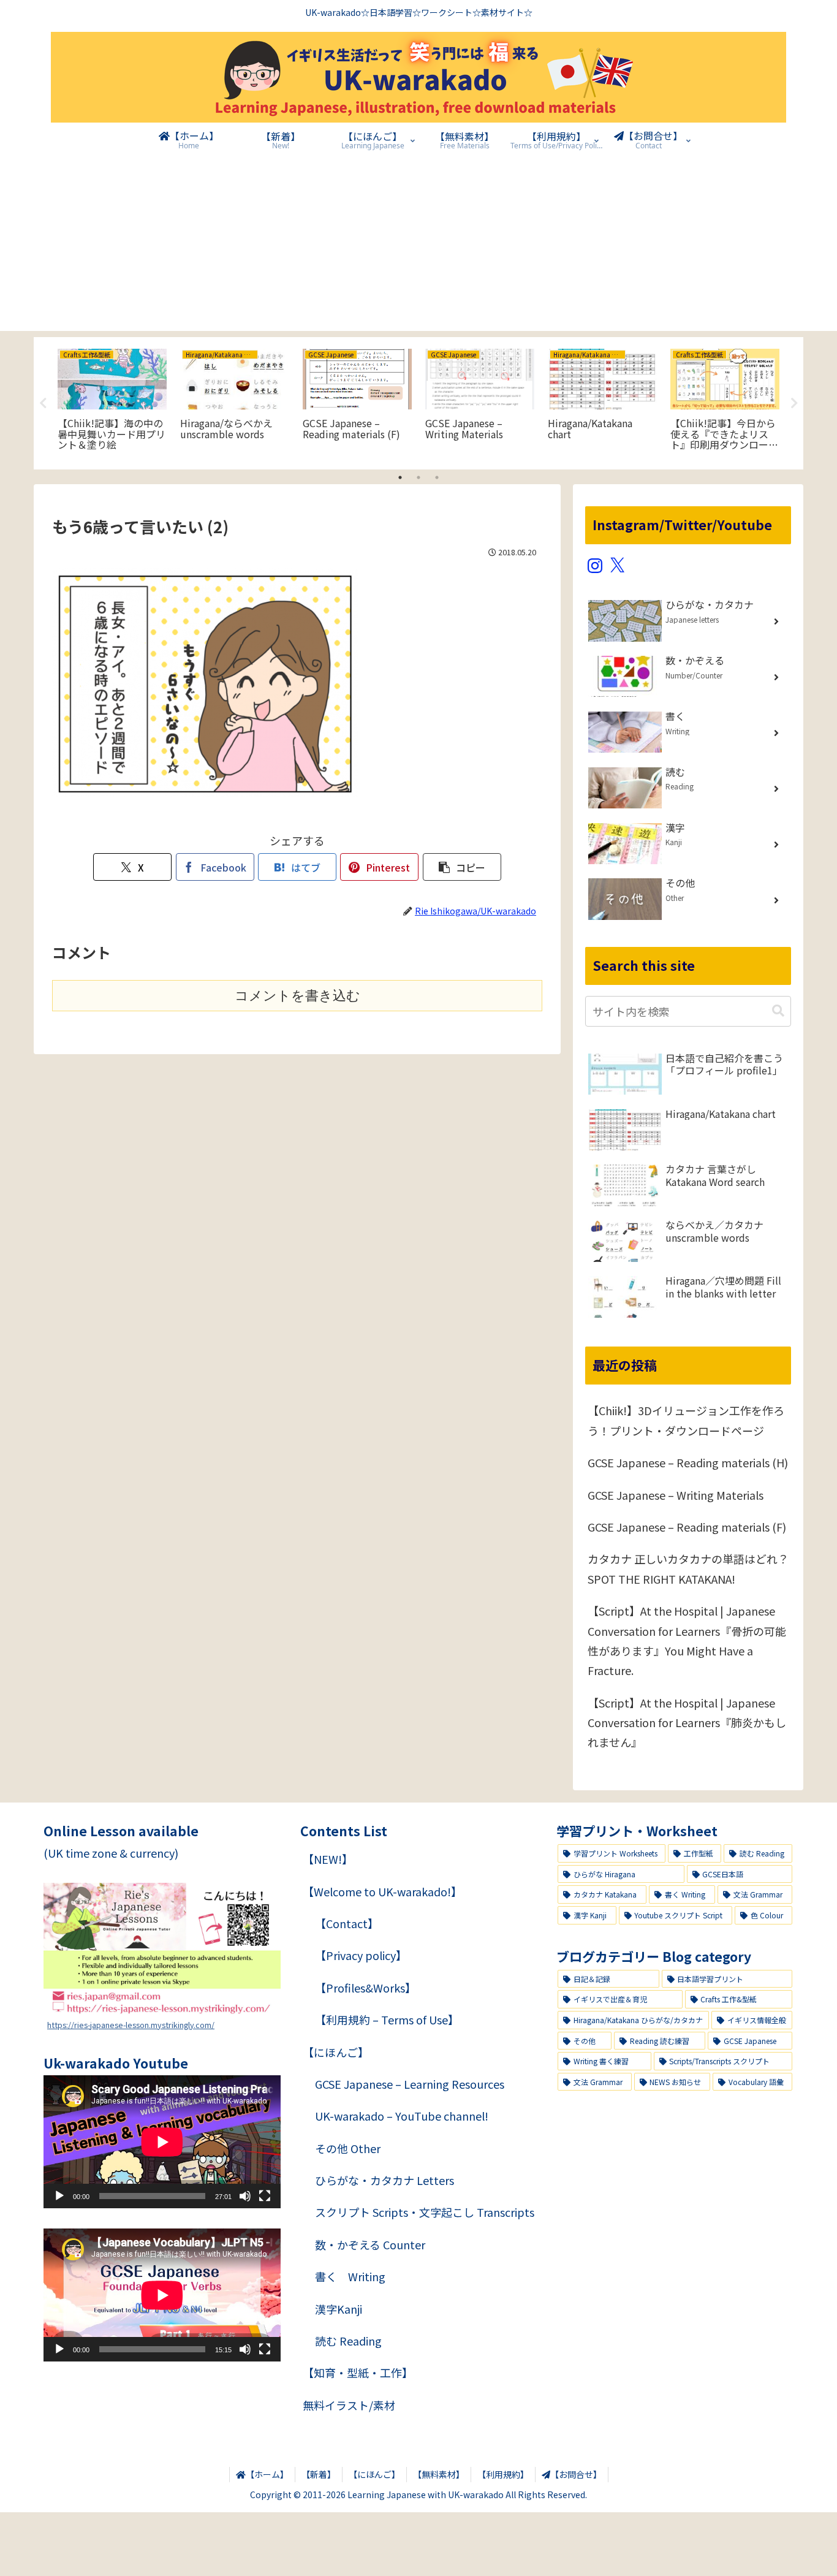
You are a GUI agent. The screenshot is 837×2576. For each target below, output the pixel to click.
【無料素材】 (439, 2474)
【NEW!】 (328, 1859)
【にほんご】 (336, 2052)
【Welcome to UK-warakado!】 (382, 1891)
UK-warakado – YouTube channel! (402, 2116)
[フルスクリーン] (265, 2196)
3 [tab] (437, 477)
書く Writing (350, 2276)
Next (794, 403)
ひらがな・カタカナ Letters (384, 2180)
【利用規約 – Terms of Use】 (387, 2019)
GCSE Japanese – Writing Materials (676, 1495)
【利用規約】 (503, 2474)
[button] (462, 867)
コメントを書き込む (297, 996)
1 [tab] (400, 477)
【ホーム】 (267, 2474)
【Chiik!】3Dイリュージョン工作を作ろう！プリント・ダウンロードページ (686, 1420)
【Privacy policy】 (361, 1955)
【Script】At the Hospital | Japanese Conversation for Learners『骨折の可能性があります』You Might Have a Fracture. (687, 1640)
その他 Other (348, 2148)
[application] (162, 2142)
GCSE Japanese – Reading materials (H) (688, 1462)
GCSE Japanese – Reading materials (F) (687, 1527)
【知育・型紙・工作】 (358, 2373)
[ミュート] (245, 2196)
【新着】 (319, 2474)
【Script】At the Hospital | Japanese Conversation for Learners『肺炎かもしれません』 (687, 1723)
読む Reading (348, 2341)
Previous (43, 403)
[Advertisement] (418, 245)
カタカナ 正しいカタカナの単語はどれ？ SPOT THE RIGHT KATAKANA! (688, 1568)
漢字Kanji (339, 2309)
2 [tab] (418, 477)
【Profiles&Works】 (365, 1988)
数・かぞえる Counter (370, 2244)
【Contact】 (347, 1923)
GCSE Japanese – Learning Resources (410, 2084)
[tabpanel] (112, 401)
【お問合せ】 (576, 2474)
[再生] (59, 2196)
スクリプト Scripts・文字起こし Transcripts (425, 2212)
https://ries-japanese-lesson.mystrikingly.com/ (131, 2025)
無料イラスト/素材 (349, 2405)
